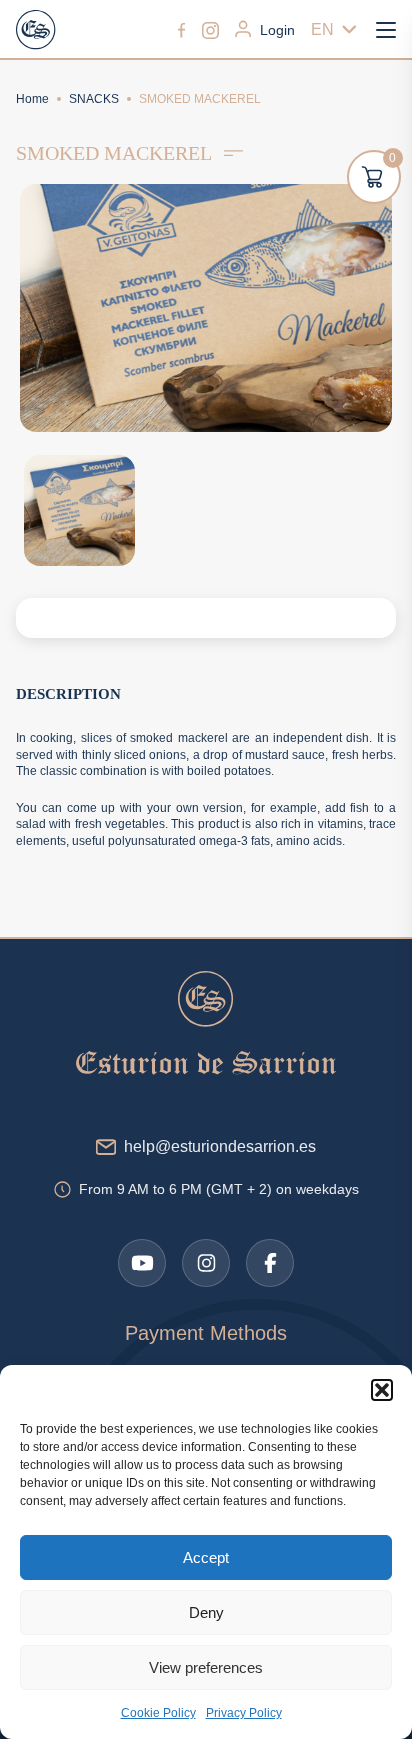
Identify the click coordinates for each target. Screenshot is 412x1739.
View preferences (206, 1667)
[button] (382, 1390)
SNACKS (94, 99)
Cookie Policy (158, 1713)
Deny (206, 1612)
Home (32, 99)
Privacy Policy (244, 1713)
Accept (206, 1557)
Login (277, 30)
